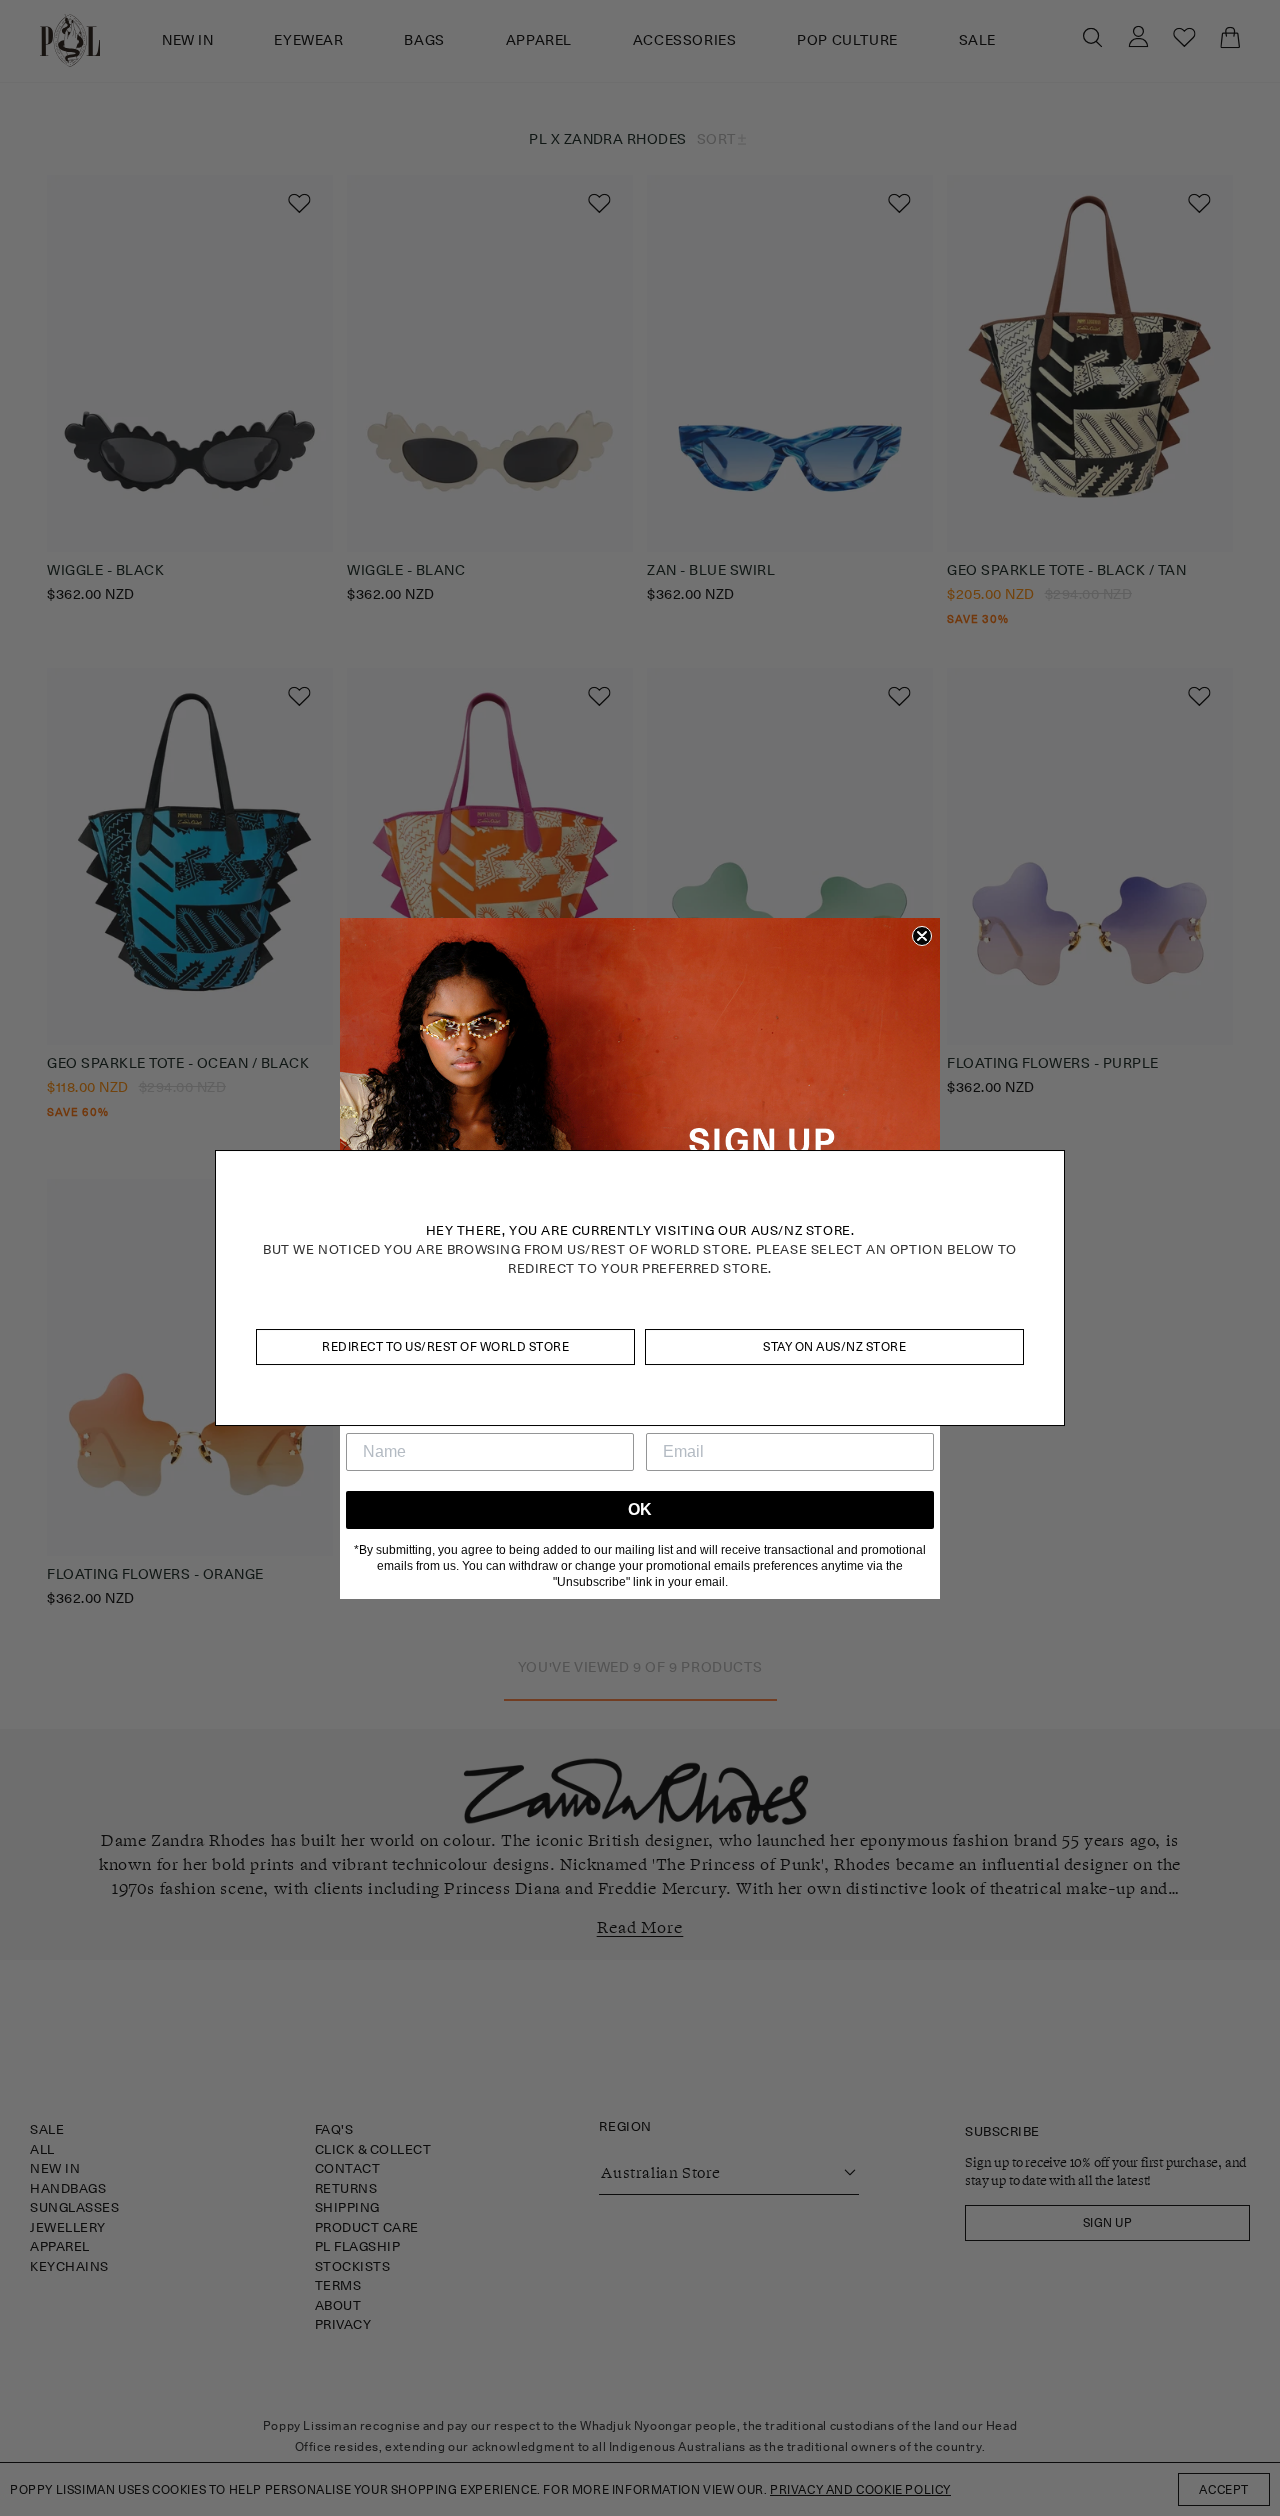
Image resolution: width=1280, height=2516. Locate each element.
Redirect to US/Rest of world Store (445, 1346)
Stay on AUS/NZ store (834, 1346)
